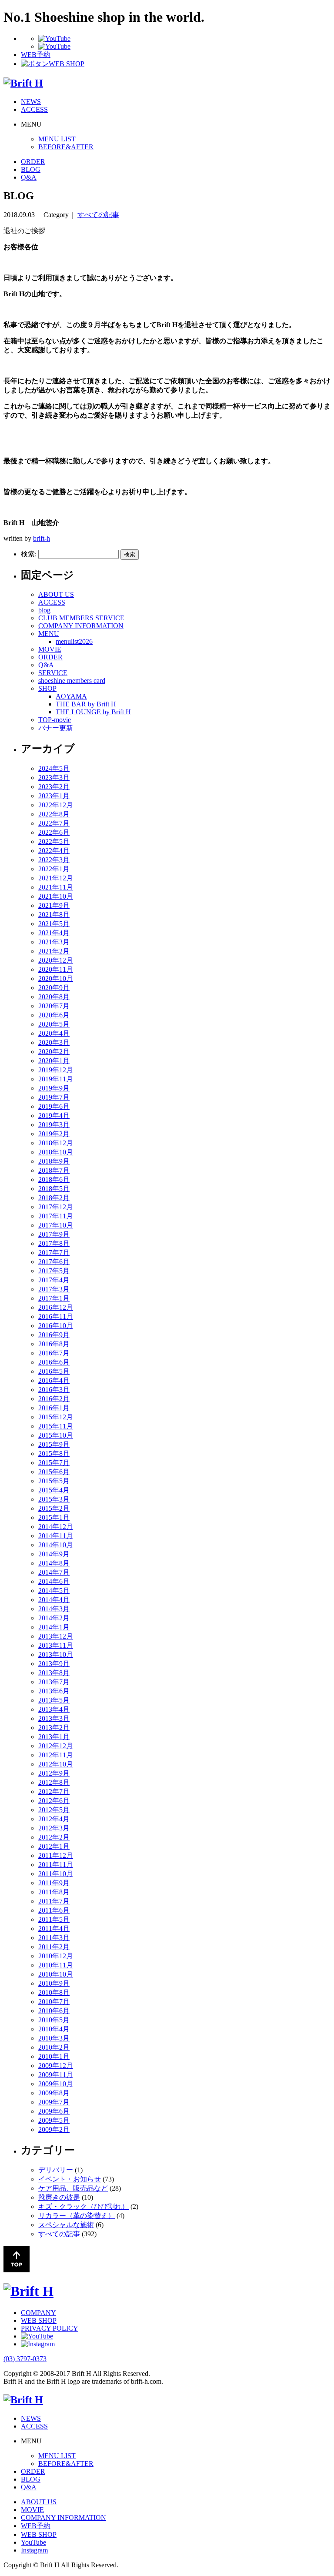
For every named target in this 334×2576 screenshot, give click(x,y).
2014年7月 (54, 1572)
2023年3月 (54, 778)
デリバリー (56, 2170)
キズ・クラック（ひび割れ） (83, 2206)
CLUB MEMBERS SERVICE (81, 618)
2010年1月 (54, 2056)
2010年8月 (54, 1992)
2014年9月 (54, 1554)
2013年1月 (54, 1737)
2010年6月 (54, 2011)
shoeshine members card (72, 681)
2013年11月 (56, 1645)
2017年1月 (54, 1298)
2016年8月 (54, 1344)
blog (44, 610)
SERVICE (53, 673)
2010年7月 (54, 2002)
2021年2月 (54, 951)
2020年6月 (54, 1015)
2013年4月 (54, 1709)
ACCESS (34, 109)
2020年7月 (54, 1006)
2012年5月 (54, 1810)
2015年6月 (54, 1472)
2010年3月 (54, 2038)
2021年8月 (54, 915)
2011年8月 (54, 1892)
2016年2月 (54, 1399)
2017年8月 (54, 1243)
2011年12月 (56, 1855)
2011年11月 (56, 1865)
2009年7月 (54, 2102)
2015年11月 (56, 1426)
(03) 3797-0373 (25, 2359)
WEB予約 (36, 2526)
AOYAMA (71, 696)
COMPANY (38, 2313)
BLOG (31, 169)
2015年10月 (56, 1435)
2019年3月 (54, 1125)
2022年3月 (54, 860)
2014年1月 (54, 1627)
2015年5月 (54, 1481)
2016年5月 (54, 1371)
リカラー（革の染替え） (77, 2216)
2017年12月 (56, 1207)
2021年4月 (54, 933)
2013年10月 (56, 1654)
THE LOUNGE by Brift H (93, 712)
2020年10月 (56, 979)
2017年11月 (56, 1216)
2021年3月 (54, 942)
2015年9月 (54, 1444)
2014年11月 (56, 1536)
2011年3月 (54, 1938)
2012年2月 (54, 1837)
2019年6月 (54, 1106)
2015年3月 (54, 1499)
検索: (29, 554)
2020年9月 (54, 988)
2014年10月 (56, 1545)
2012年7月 (54, 1791)
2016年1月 (54, 1408)
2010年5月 (54, 2020)
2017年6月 (54, 1262)
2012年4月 (54, 1819)
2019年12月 (56, 1070)
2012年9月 (54, 1773)
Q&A (29, 177)
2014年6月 (54, 1581)
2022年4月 (54, 851)
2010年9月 (54, 1983)
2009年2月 (54, 2129)
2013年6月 (54, 1691)
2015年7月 (54, 1463)
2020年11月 (56, 969)
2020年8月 (54, 997)
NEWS (31, 102)
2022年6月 (54, 832)
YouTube (33, 2542)
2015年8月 (54, 1454)
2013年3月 (54, 1718)
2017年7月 (54, 1253)
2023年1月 (54, 796)
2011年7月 (54, 1901)
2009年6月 (54, 2111)
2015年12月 (56, 1417)
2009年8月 (54, 2093)
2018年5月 (54, 1189)
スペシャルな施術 (66, 2225)
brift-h (42, 538)
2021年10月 (56, 896)
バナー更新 (56, 728)
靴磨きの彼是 (59, 2197)
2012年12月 (56, 1746)
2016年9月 (54, 1335)
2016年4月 (54, 1380)
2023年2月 (54, 787)
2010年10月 (56, 1974)
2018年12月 (56, 1143)
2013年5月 (54, 1700)
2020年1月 (54, 1061)
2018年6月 (54, 1179)
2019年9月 (54, 1088)
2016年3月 (54, 1390)
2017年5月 (54, 1271)
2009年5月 (54, 2120)
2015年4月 (54, 1490)
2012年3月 (54, 1828)
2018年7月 (54, 1170)
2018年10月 (56, 1152)
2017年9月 (54, 1234)
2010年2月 (54, 2047)
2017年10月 (56, 1225)
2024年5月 (54, 768)
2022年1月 (54, 869)
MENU (49, 634)
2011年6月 (54, 1910)
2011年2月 (54, 1947)
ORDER (33, 162)
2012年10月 (56, 1764)
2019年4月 (54, 1116)
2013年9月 (54, 1664)
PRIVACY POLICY (50, 2328)
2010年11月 (56, 1965)
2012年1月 (54, 1846)
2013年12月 (56, 1636)
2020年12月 (56, 960)
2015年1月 (54, 1517)
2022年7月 (54, 823)
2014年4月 (54, 1600)
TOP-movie (55, 720)
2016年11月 (56, 1316)
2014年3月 (54, 1609)
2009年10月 (56, 2084)
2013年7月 (54, 1682)
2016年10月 (56, 1326)
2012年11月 (56, 1755)
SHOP (47, 688)
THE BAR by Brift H (86, 704)
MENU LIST (57, 139)
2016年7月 (54, 1353)
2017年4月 (54, 1280)
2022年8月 (54, 814)
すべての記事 (98, 215)
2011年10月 (56, 1874)
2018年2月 (54, 1198)
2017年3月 (54, 1289)
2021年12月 (56, 878)
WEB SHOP (39, 2320)
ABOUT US (56, 594)
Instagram (34, 2550)
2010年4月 (54, 2029)
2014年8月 (54, 1563)
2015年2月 (54, 1508)
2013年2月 (54, 1728)
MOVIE (50, 649)
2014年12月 (56, 1527)
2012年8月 (54, 1782)
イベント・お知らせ (70, 2179)
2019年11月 (56, 1079)
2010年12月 (56, 1956)
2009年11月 (56, 2075)
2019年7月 (54, 1097)
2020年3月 (54, 1042)
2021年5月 (54, 924)
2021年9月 (54, 905)
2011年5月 (54, 1919)
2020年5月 (54, 1024)
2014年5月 (54, 1591)
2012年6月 (54, 1801)
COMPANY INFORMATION (81, 626)
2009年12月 (56, 2066)
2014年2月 (54, 1618)
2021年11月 (56, 887)
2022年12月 (56, 805)
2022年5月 (54, 841)
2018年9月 (54, 1161)
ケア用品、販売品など (73, 2188)
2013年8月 (54, 1673)
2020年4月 (54, 1033)
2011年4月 (54, 1929)
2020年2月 (54, 1052)
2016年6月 (54, 1362)
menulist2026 (74, 641)
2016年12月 (56, 1307)
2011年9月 (54, 1883)
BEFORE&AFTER (66, 147)
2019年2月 (54, 1134)
